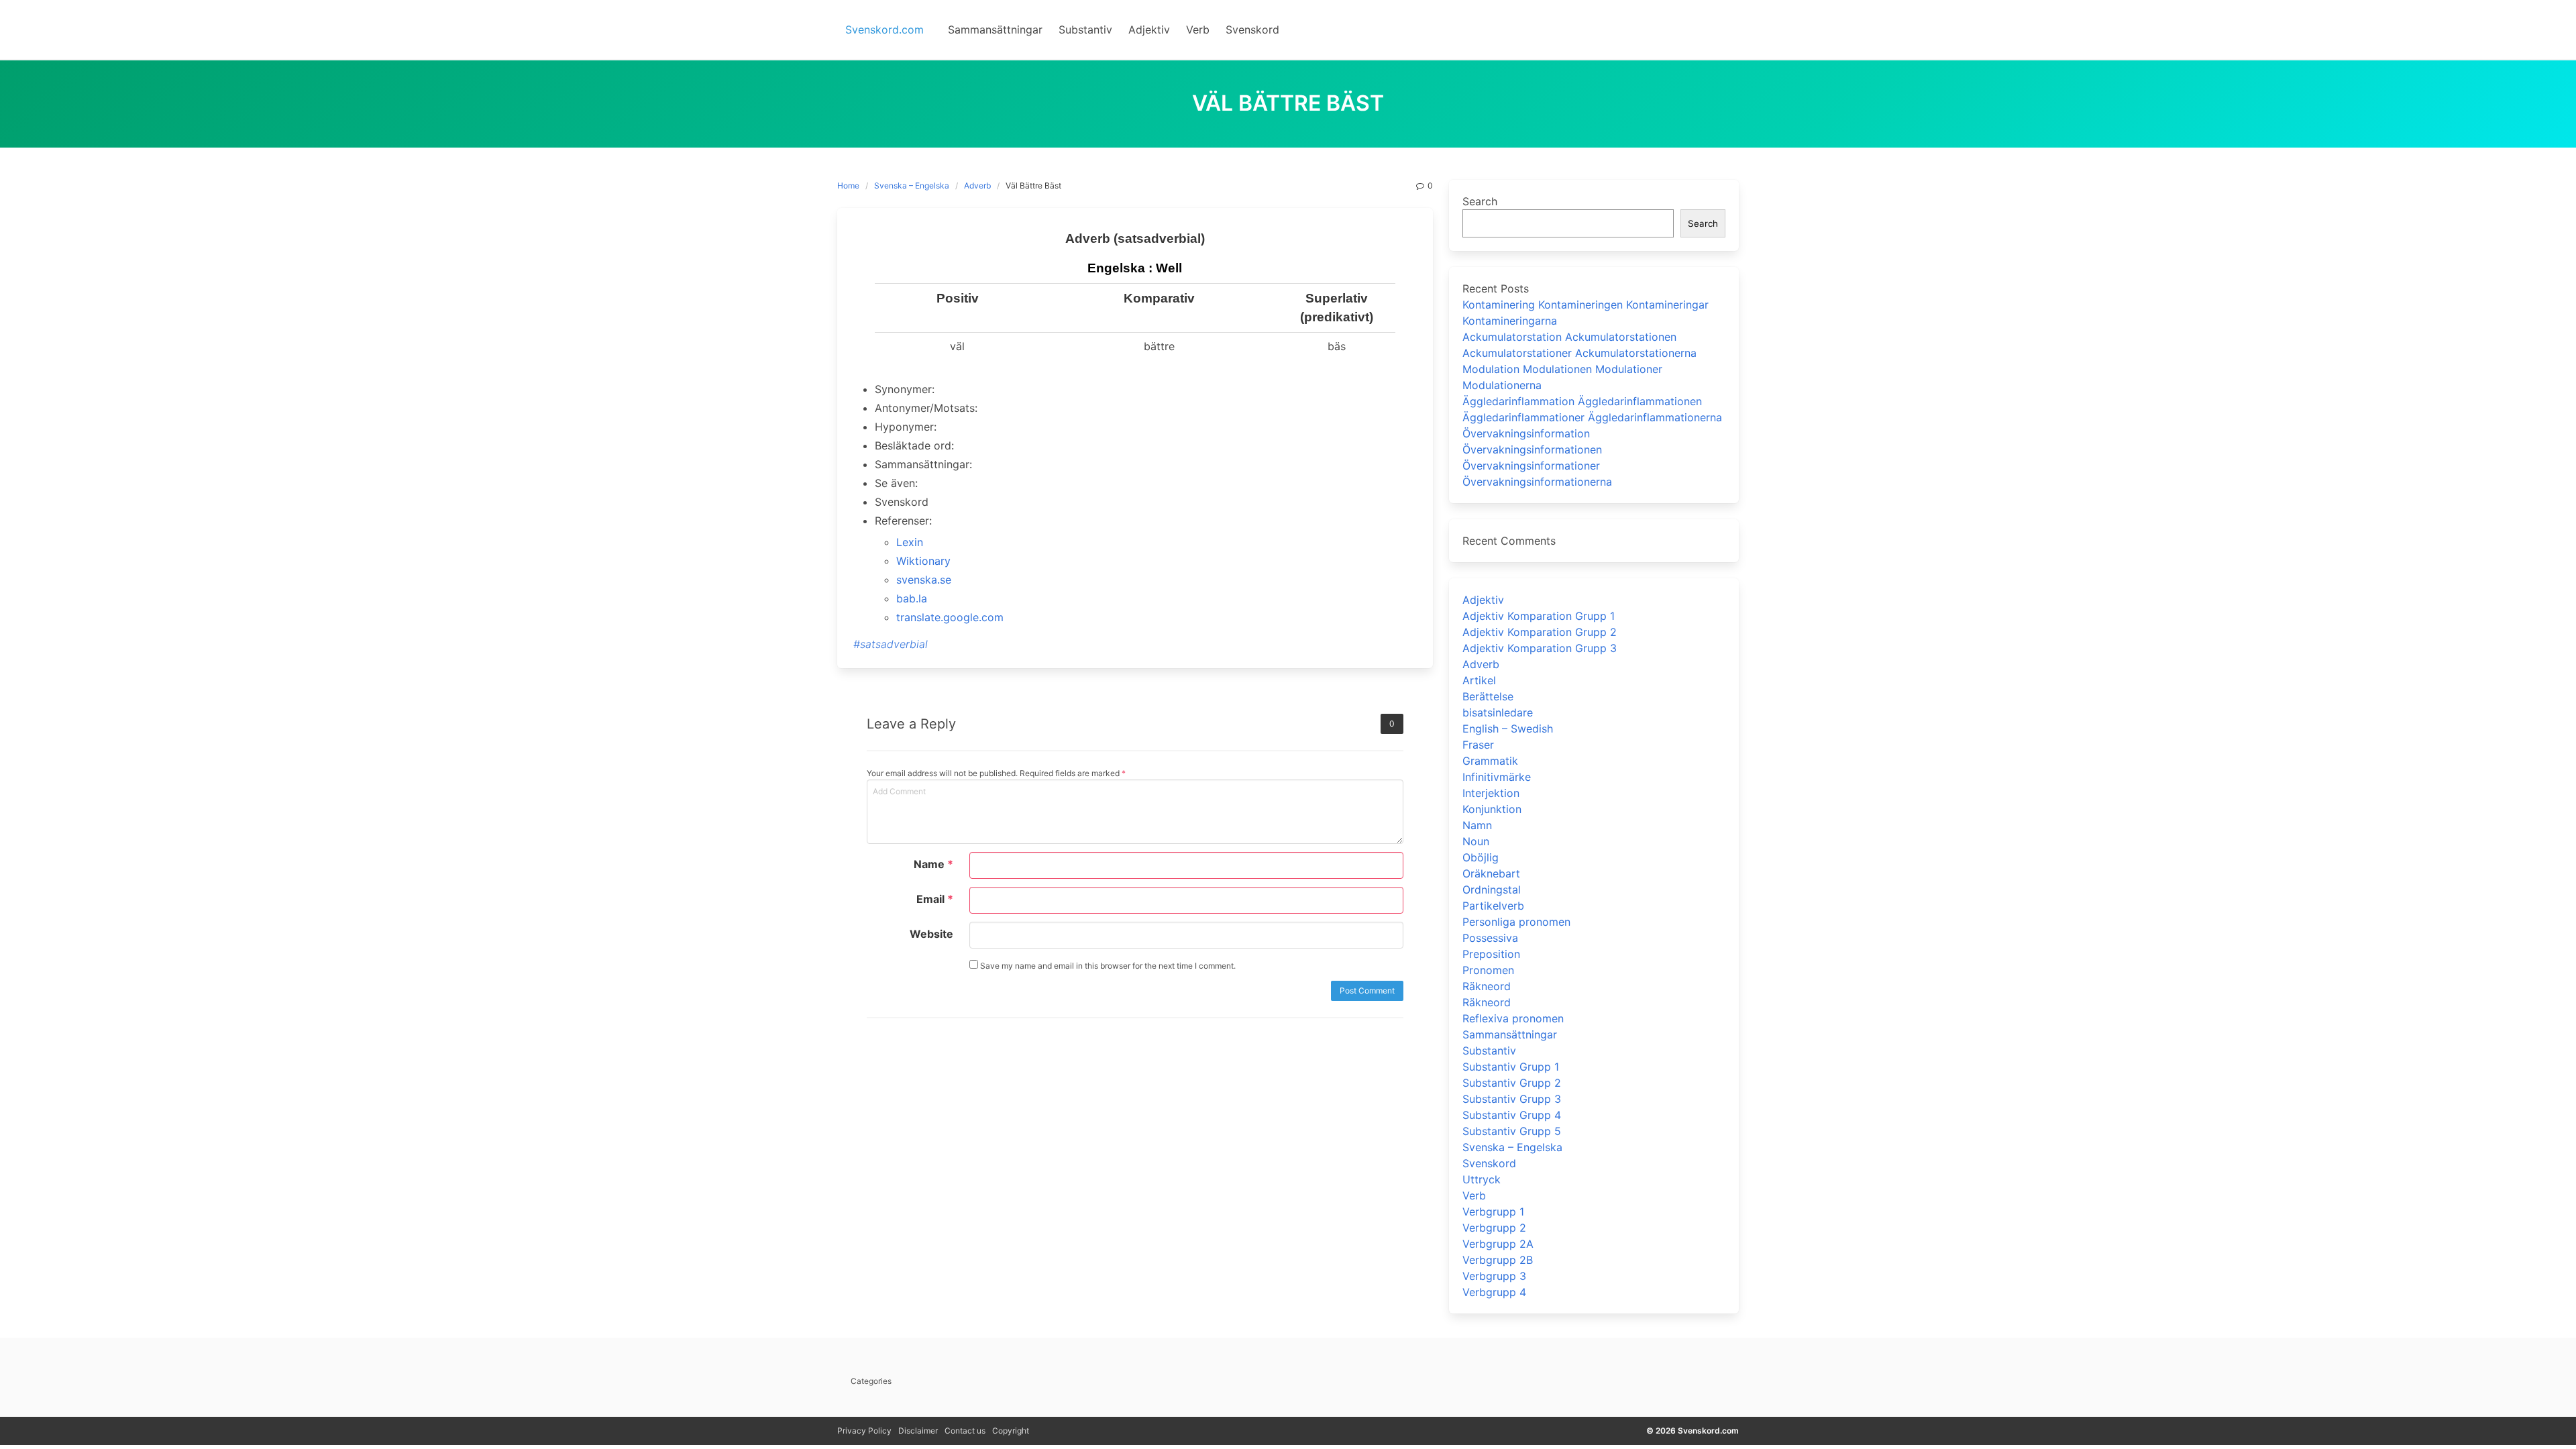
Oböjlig (1481, 857)
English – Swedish (1508, 729)
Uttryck (1482, 1179)
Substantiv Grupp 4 (1512, 1115)
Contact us (965, 1431)
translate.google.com (950, 617)
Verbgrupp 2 (1494, 1228)
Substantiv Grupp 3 (1512, 1099)
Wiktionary (923, 561)
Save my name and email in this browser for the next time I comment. (1107, 966)
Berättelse (1488, 696)
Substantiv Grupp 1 (1511, 1067)
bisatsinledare (1498, 712)
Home (848, 185)
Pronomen (1488, 970)
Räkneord (1487, 986)
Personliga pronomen (1516, 922)
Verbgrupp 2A (1498, 1244)
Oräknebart (1491, 873)
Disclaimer (918, 1431)
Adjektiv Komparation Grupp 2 (1540, 632)
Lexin (910, 542)
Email (935, 899)
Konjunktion (1492, 809)
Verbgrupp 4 (1494, 1292)
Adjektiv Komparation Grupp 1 (1539, 616)
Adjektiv (1483, 600)
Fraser (1478, 745)
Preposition (1491, 954)
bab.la (912, 598)
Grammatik (1490, 761)
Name (933, 864)
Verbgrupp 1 (1493, 1212)
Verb (1474, 1195)
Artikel (1479, 680)
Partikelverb (1493, 906)
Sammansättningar (1510, 1034)
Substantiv (1489, 1051)
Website (931, 934)
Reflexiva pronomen (1513, 1018)
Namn (1477, 825)
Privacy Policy (864, 1431)
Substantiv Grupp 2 (1512, 1083)
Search (1480, 201)
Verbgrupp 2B (1498, 1260)
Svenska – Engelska (912, 185)
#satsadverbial (891, 644)
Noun (1476, 841)
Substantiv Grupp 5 (1512, 1131)
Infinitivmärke (1497, 777)
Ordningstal (1492, 890)
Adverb (977, 185)
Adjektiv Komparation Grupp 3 (1540, 648)
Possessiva (1490, 938)
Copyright (1011, 1431)
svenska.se (924, 580)
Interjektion (1491, 793)
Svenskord (1489, 1163)
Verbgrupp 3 (1494, 1276)
